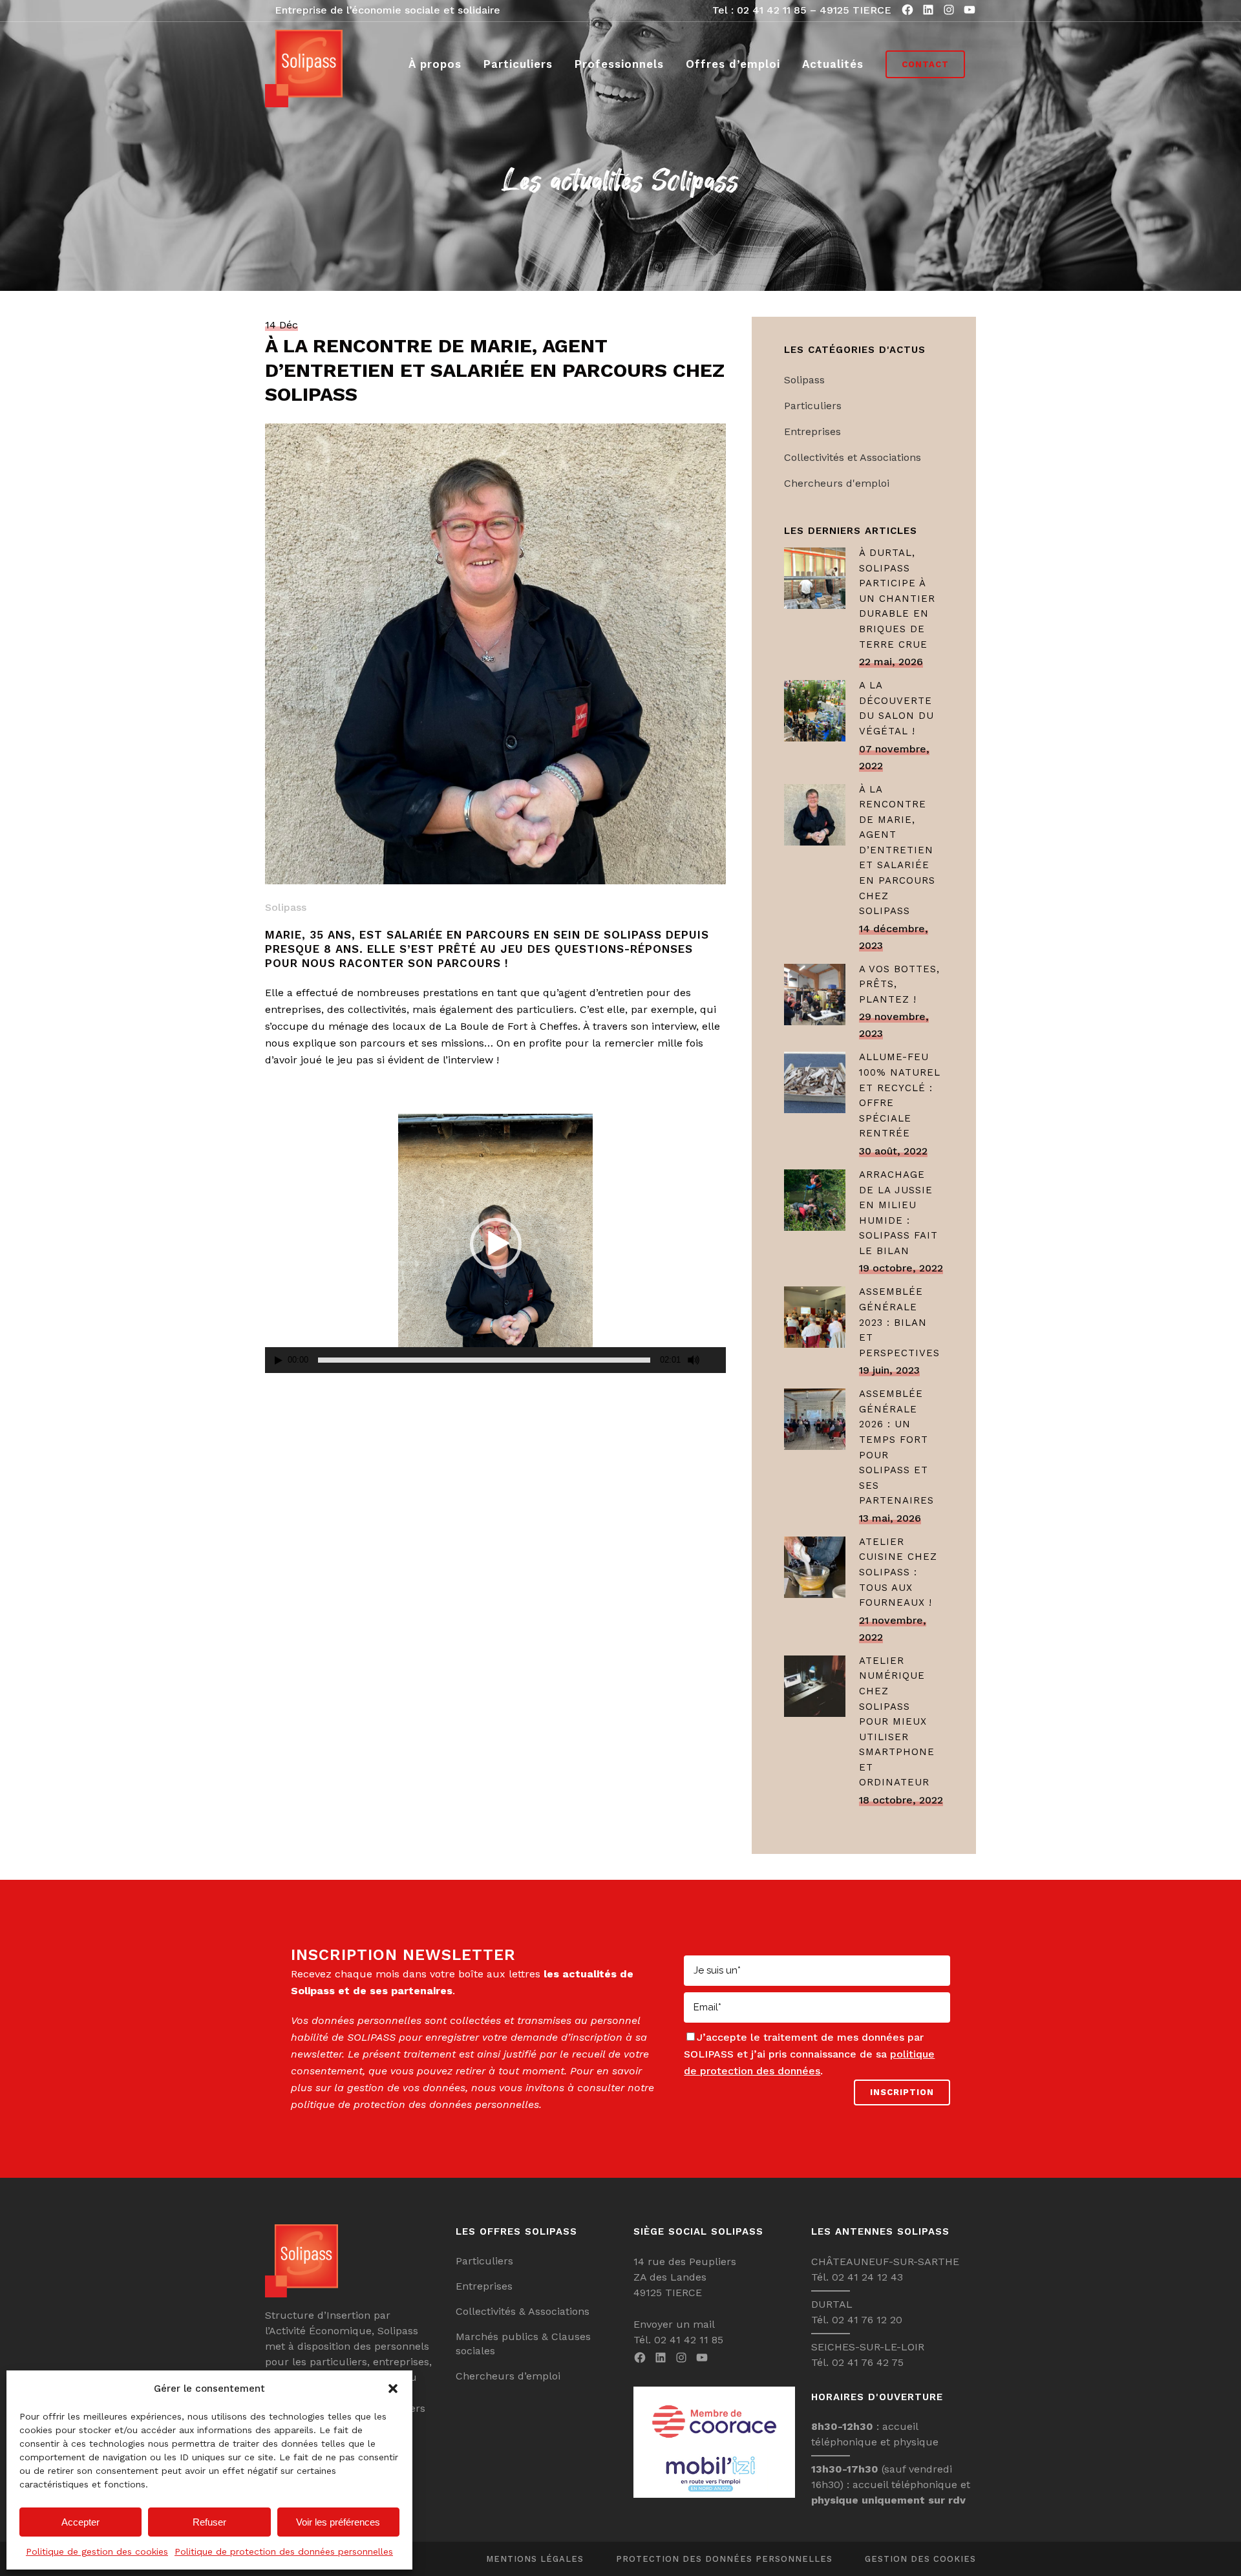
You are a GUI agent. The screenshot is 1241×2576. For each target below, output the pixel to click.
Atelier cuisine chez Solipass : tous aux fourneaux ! (898, 1572)
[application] (495, 1243)
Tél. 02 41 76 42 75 (857, 2362)
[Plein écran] (717, 1360)
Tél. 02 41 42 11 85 (678, 2340)
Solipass (286, 907)
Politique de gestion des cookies (97, 2551)
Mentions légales (535, 2559)
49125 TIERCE (855, 10)
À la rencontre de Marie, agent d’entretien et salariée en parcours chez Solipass (897, 850)
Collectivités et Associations (853, 457)
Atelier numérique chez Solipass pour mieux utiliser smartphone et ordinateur (897, 1722)
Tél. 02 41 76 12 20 (857, 2320)
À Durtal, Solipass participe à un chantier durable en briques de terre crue (897, 598)
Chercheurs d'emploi (837, 483)
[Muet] (694, 1360)
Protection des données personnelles (724, 2559)
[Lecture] (279, 1360)
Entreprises (812, 431)
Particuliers (813, 406)
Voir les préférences (338, 2522)
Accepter (80, 2522)
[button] (393, 2389)
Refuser (209, 2522)
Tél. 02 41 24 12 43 (857, 2277)
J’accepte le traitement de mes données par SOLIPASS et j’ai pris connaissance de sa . (809, 2054)
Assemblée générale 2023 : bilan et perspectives (899, 1322)
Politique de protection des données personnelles (284, 2551)
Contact (925, 64)
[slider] (484, 1360)
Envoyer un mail (674, 2324)
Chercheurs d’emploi (508, 2376)
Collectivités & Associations (523, 2311)
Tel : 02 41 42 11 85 (759, 10)
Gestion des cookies (920, 2559)
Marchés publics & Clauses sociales (523, 2344)
